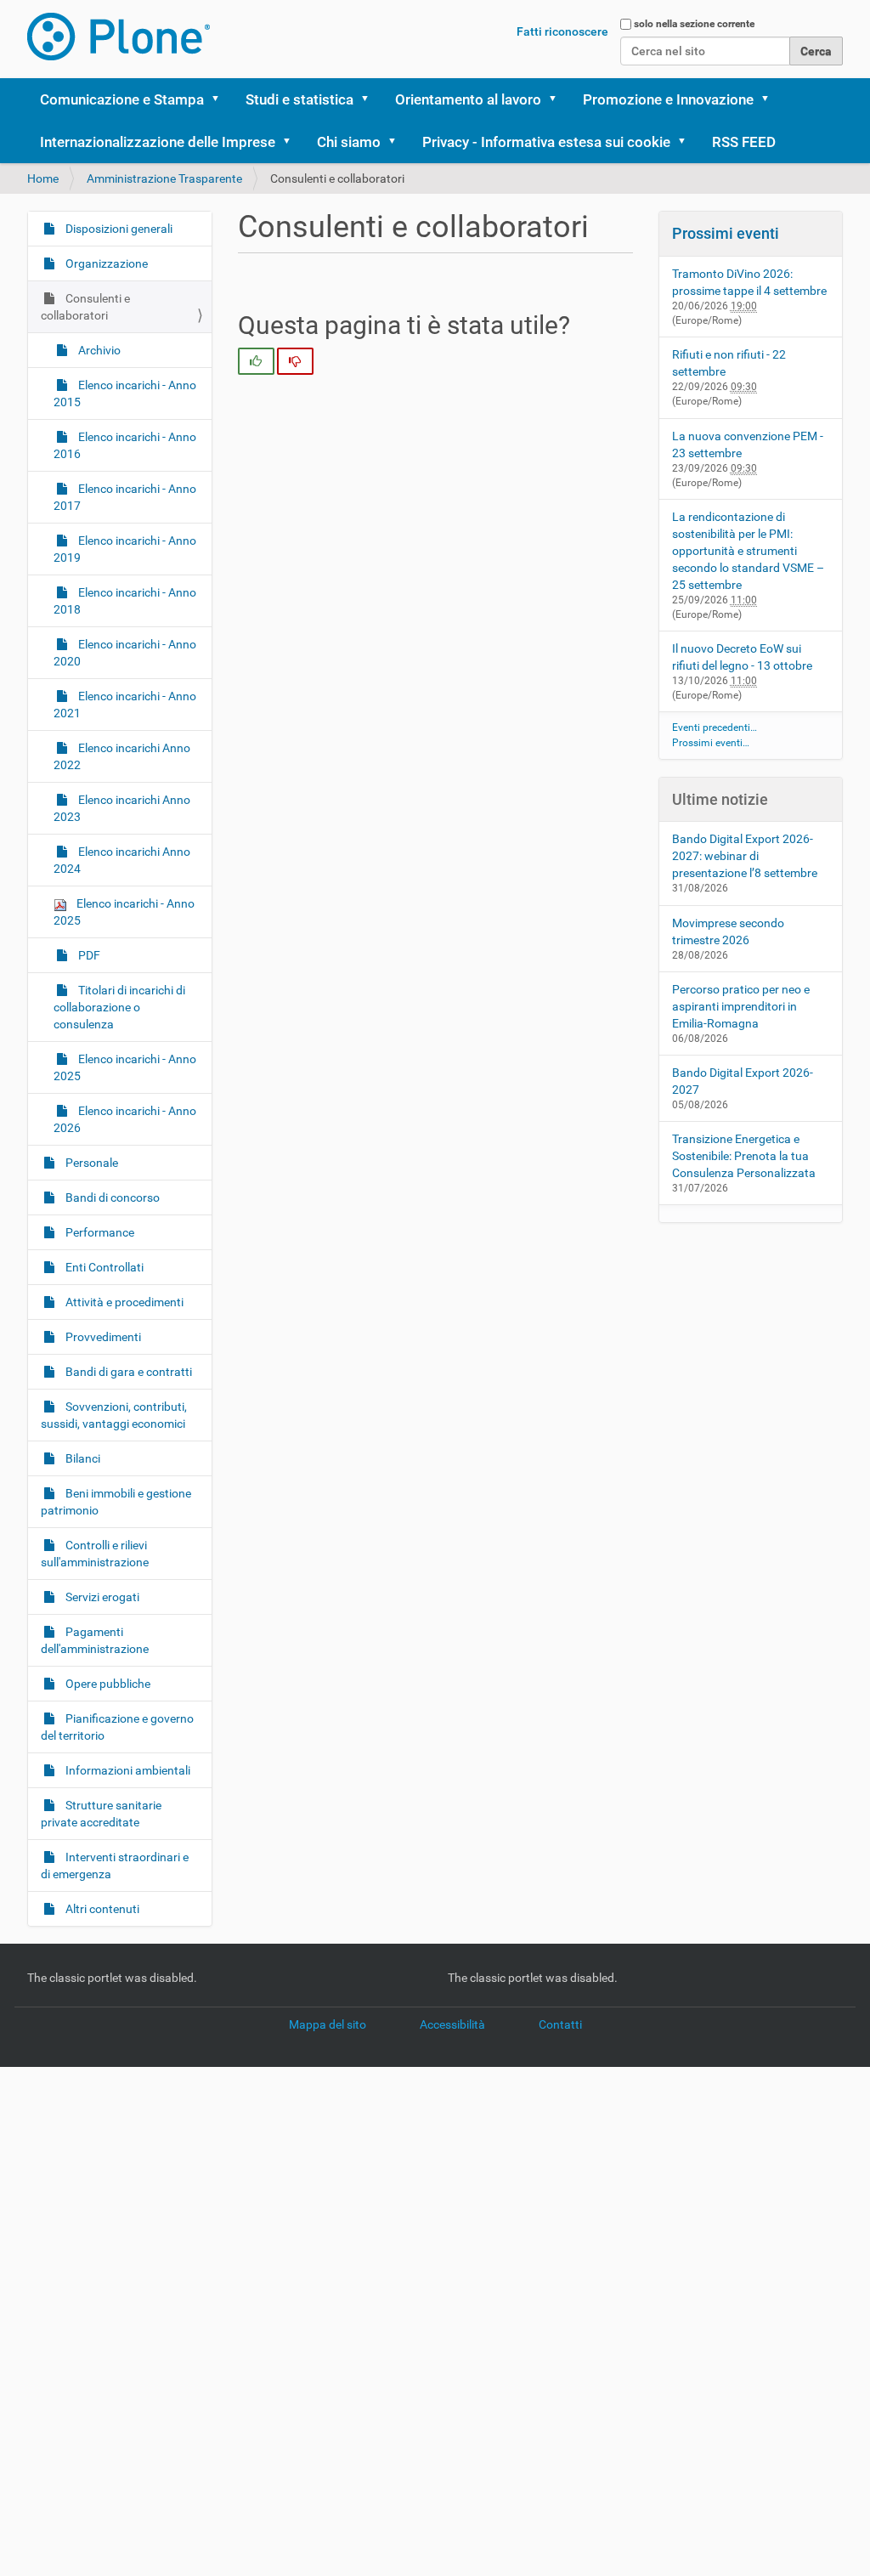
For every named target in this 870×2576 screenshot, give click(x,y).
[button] (221, 99)
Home (43, 178)
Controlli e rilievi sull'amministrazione (95, 1554)
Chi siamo (349, 142)
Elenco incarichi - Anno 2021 (125, 705)
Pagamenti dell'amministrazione (95, 1640)
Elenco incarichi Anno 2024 (122, 860)
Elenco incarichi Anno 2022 (122, 756)
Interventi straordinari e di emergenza (115, 1865)
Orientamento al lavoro (468, 99)
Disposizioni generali (118, 229)
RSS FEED (744, 142)
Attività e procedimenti (123, 1302)
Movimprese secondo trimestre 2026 (728, 931)
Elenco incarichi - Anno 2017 (125, 497)
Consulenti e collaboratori (85, 307)
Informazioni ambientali (127, 1770)
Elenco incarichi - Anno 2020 (125, 653)
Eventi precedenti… (715, 728)
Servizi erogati (101, 1597)
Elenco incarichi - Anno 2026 (125, 1119)
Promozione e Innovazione (668, 99)
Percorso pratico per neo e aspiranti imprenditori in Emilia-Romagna (741, 1006)
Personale (90, 1163)
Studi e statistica (299, 99)
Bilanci (82, 1458)
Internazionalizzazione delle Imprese (158, 142)
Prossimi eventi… (711, 743)
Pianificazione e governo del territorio (117, 1727)
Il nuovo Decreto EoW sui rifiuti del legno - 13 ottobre (742, 657)
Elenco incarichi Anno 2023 (122, 808)
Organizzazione (105, 263)
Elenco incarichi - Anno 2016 (125, 445)
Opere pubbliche (107, 1684)
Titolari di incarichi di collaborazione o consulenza (119, 1007)
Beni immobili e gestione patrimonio (116, 1502)
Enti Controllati (103, 1267)
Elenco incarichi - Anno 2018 (125, 601)
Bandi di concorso (111, 1197)
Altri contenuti (101, 1909)
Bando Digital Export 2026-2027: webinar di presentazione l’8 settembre (745, 856)
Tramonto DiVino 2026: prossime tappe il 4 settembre (749, 282)
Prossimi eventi (726, 233)
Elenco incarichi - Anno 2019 (125, 549)
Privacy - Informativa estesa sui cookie (546, 142)
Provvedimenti (102, 1337)
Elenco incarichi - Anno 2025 (124, 912)
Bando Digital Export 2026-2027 (743, 1081)
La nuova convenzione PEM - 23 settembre (748, 444)
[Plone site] (119, 37)
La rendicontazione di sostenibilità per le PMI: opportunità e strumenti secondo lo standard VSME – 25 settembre (748, 551)
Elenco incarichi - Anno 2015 (125, 393)
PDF (88, 955)
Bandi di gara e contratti (127, 1372)
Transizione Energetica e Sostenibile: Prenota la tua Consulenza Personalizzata (744, 1156)
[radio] (256, 361)
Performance (99, 1232)
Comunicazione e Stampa (122, 99)
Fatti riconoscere (562, 31)
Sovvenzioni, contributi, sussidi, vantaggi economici (114, 1415)
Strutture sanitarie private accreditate (101, 1814)
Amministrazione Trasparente (164, 178)
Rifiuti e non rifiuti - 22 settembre (729, 363)
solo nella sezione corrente (694, 24)
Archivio (98, 350)
